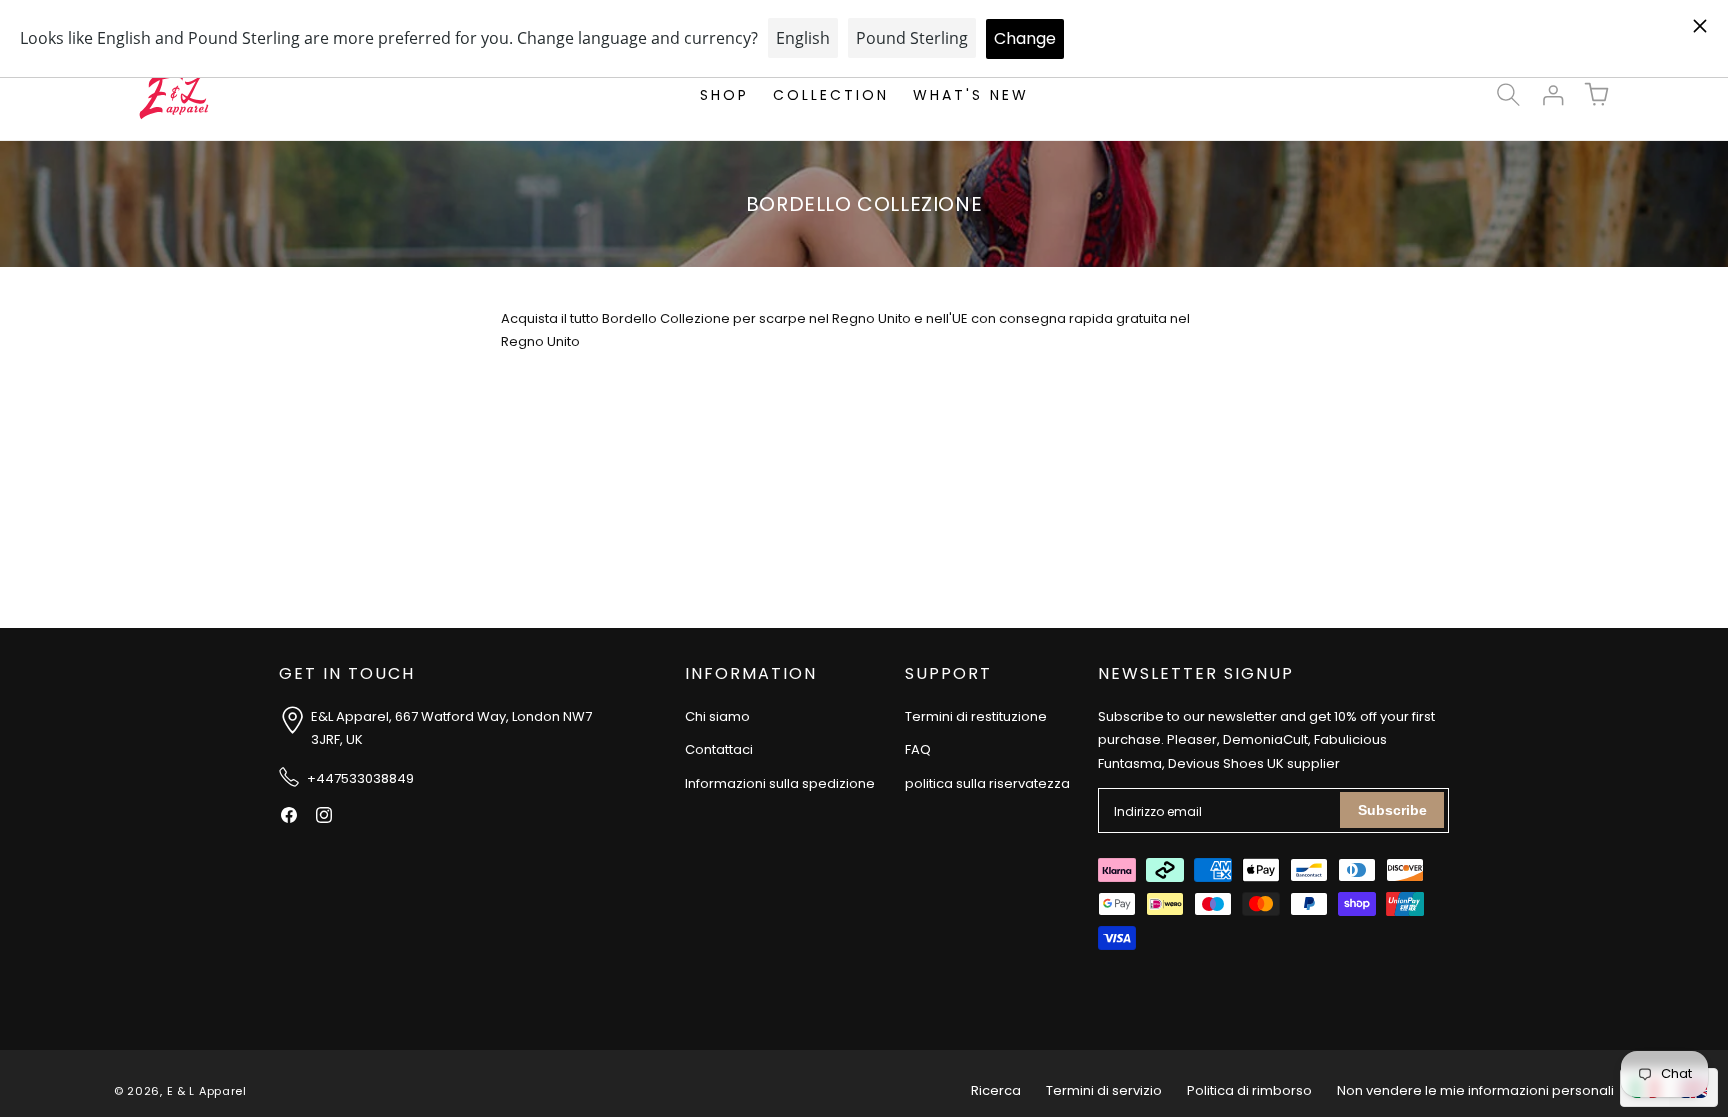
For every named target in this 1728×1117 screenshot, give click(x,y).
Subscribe (1392, 810)
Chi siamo (717, 716)
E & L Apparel (207, 1091)
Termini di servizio (1104, 1090)
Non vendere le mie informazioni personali (1475, 1090)
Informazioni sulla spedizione (780, 783)
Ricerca (996, 1090)
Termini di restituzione (976, 716)
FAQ (918, 749)
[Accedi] (1552, 95)
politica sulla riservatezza (987, 783)
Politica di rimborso (1249, 1090)
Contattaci (719, 749)
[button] (1508, 95)
